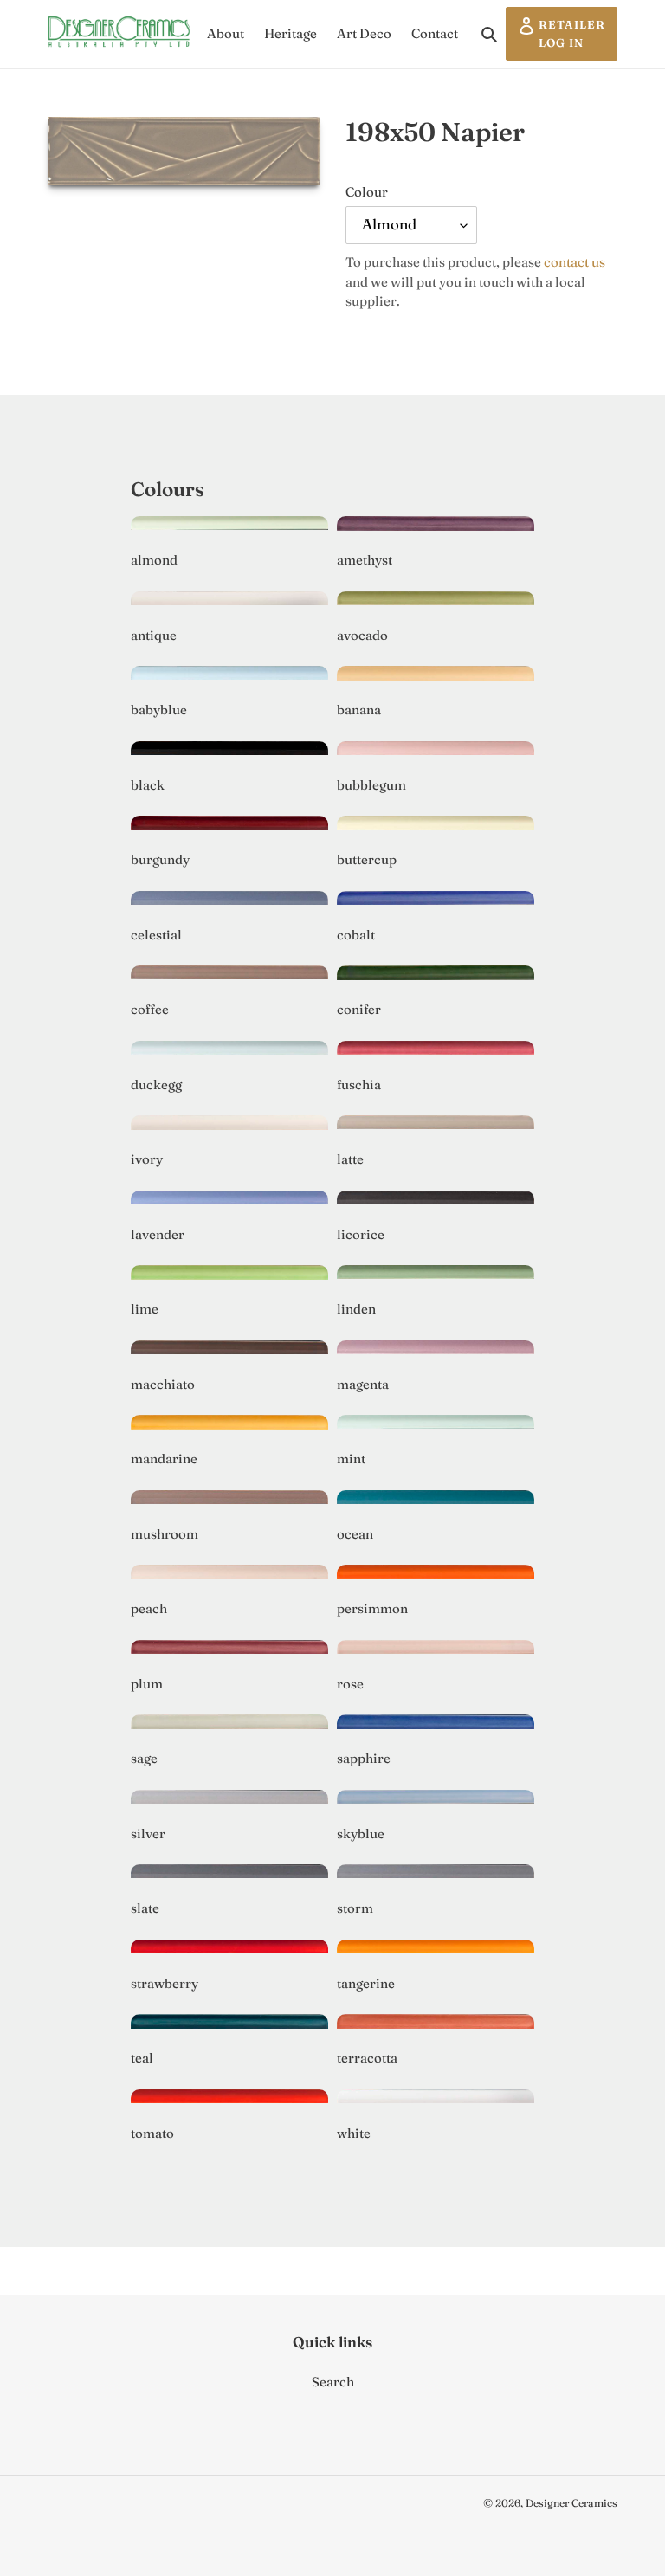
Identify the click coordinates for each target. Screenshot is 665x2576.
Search (333, 2382)
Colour (367, 192)
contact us (575, 262)
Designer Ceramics (571, 2503)
